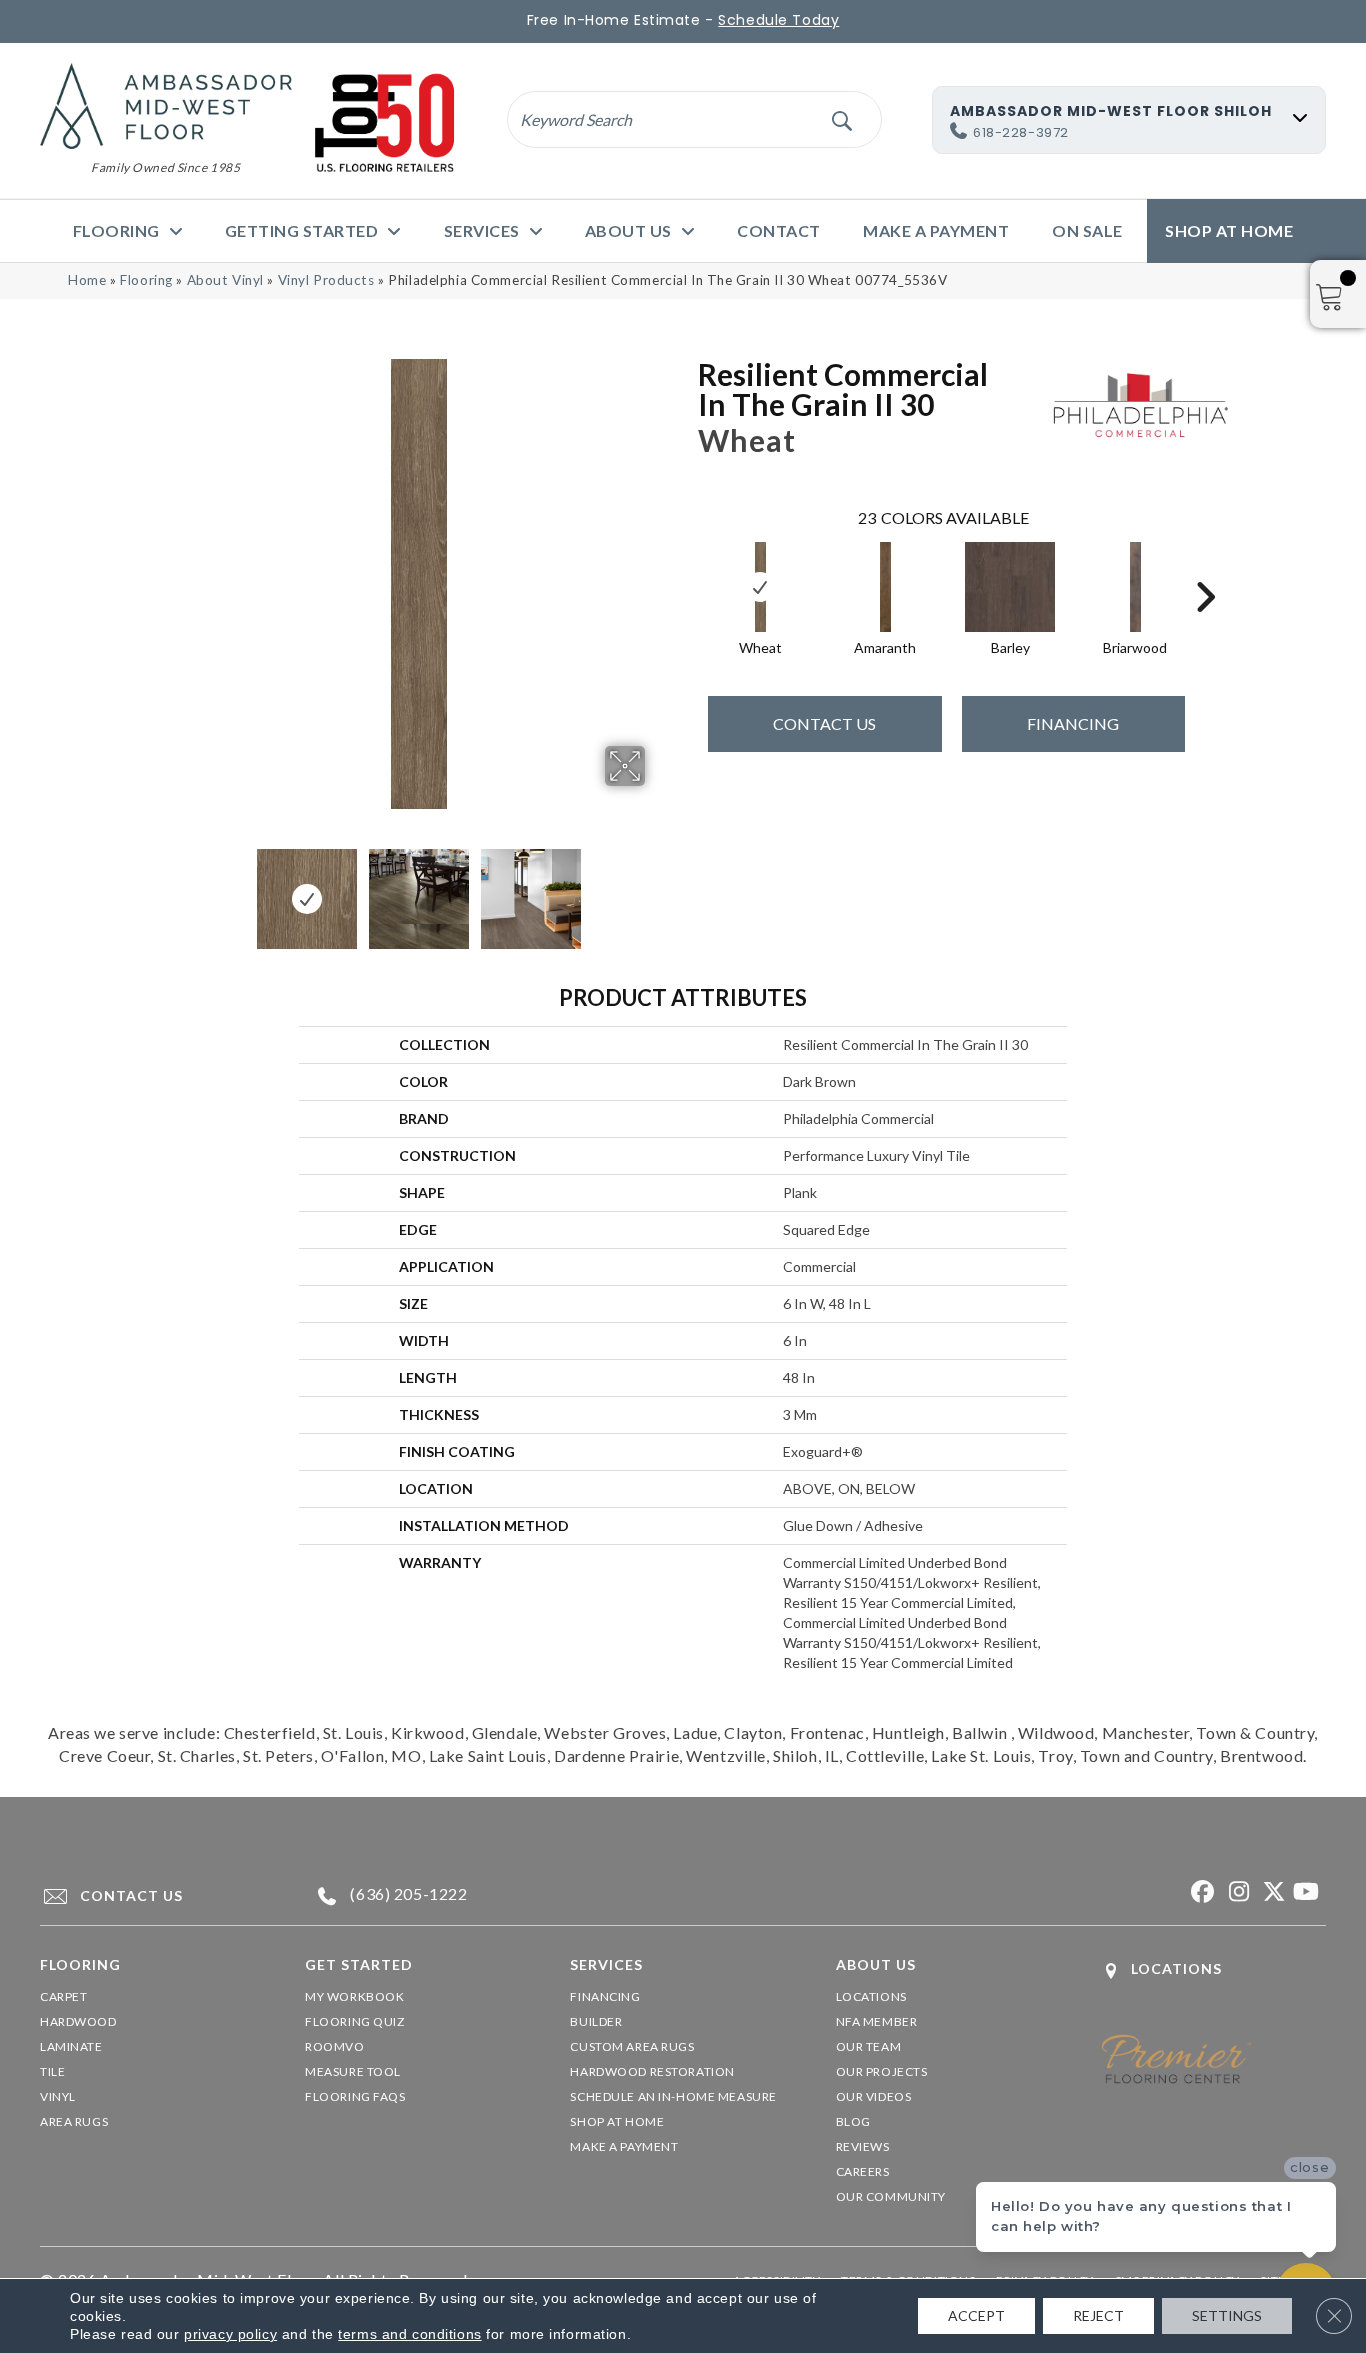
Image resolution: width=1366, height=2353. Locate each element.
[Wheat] (761, 587)
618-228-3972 (1021, 132)
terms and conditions (409, 2334)
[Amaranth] (886, 587)
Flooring (146, 280)
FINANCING (1073, 723)
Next (658, 889)
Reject (1098, 2315)
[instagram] (1235, 1892)
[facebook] (1200, 1892)
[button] (841, 119)
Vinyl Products (326, 280)
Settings (1227, 2315)
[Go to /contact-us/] (154, 1896)
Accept (976, 2315)
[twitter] (1270, 1892)
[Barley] (1010, 587)
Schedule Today (778, 20)
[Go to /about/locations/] (1213, 1970)
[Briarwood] (1136, 587)
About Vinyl (225, 280)
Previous (181, 889)
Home (87, 280)
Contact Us (824, 723)
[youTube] (1305, 1892)
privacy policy (230, 2334)
